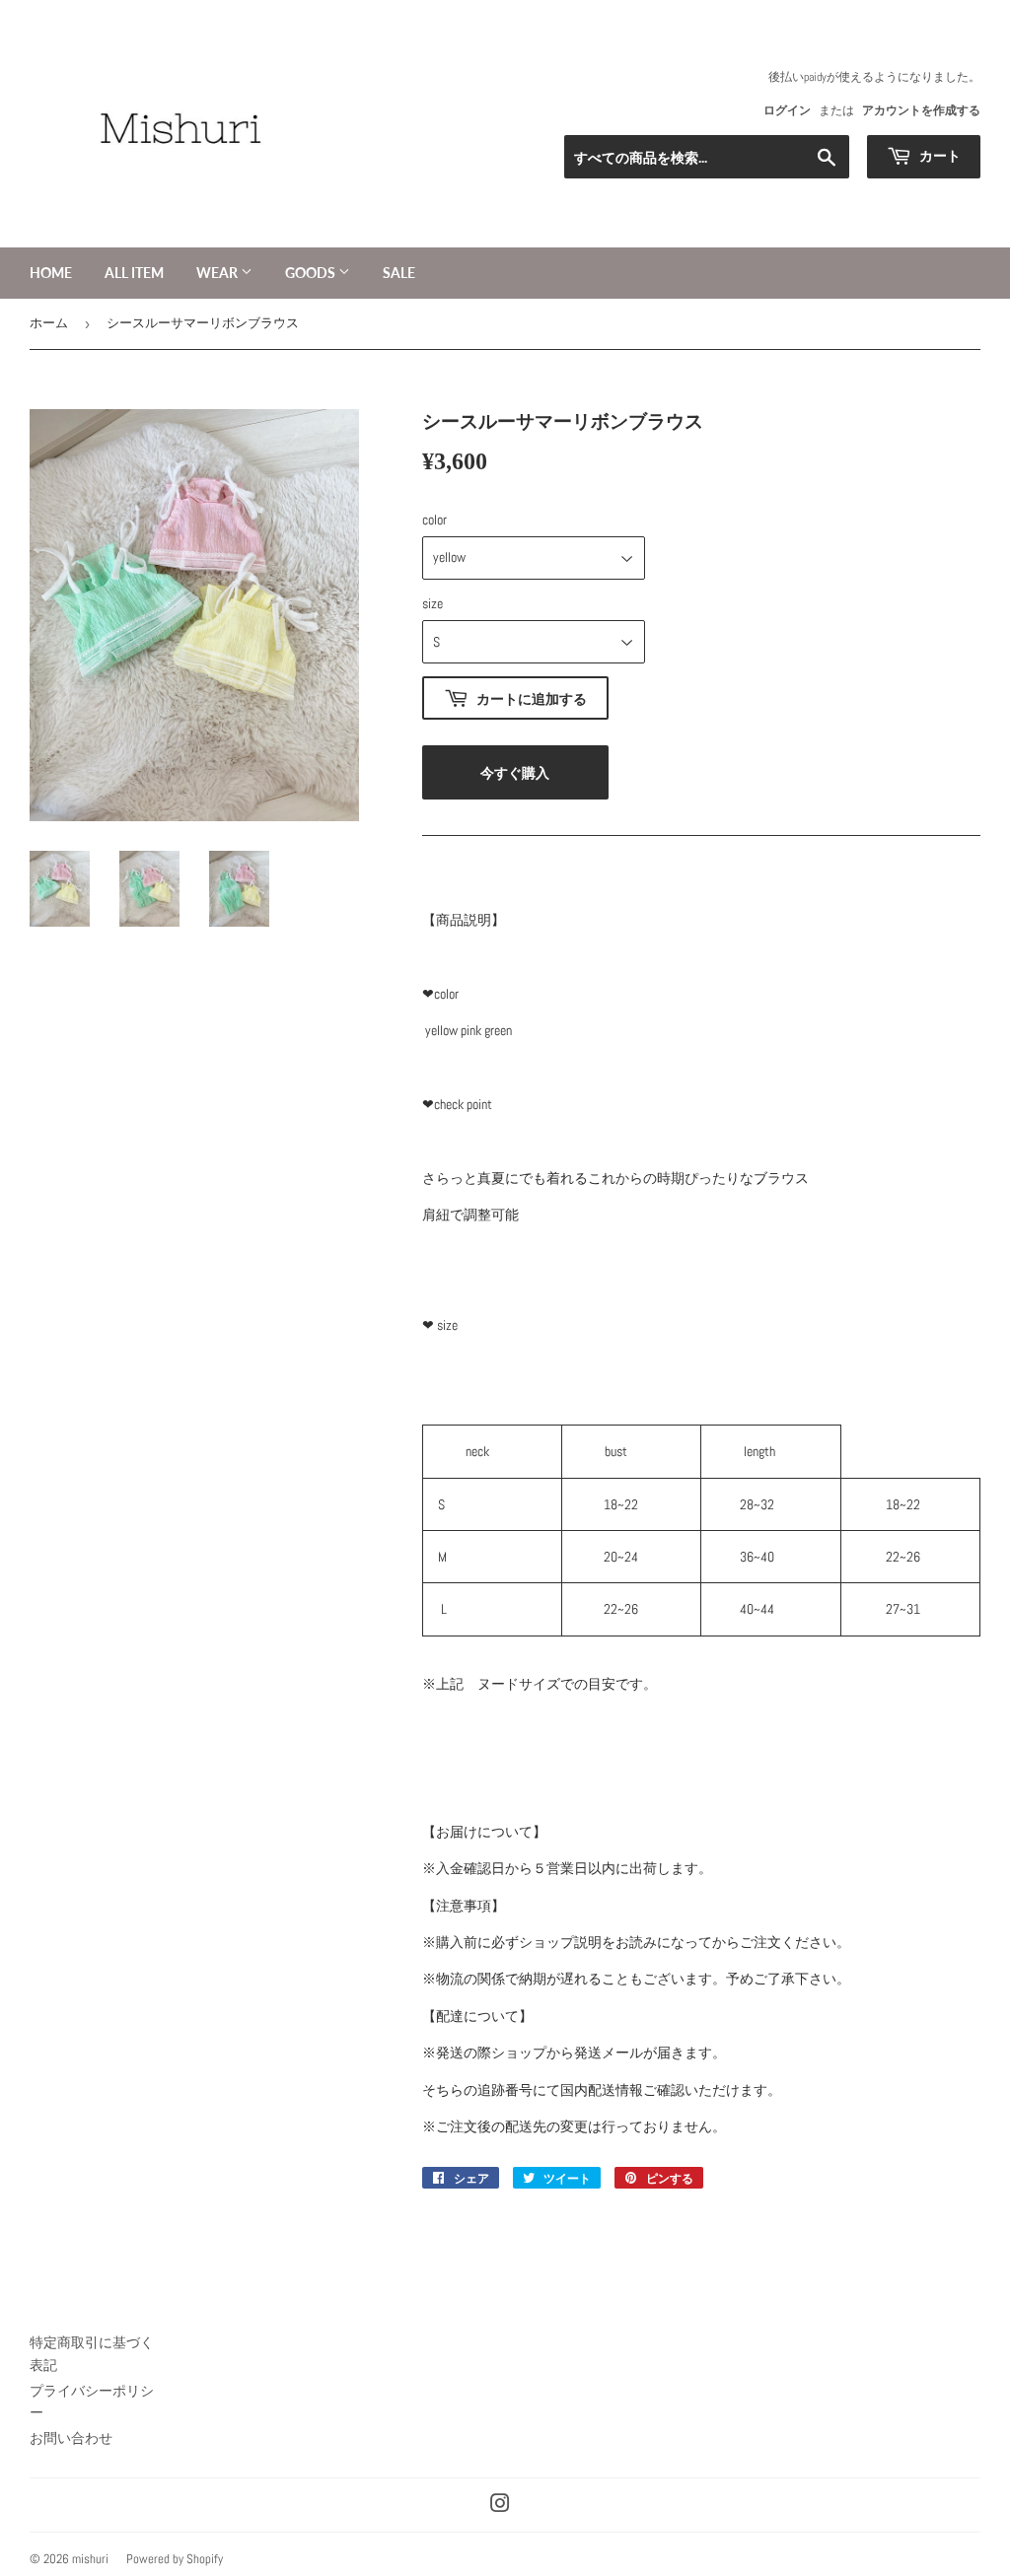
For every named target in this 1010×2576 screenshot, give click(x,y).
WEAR (218, 273)
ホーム (49, 323)
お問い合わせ (71, 2438)
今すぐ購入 (515, 772)
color (434, 520)
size (433, 603)
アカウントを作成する (921, 110)
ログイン (787, 110)
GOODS (312, 273)
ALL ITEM (134, 273)
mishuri (90, 2559)
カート (938, 155)
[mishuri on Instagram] (500, 2506)
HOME (51, 273)
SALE (399, 273)
